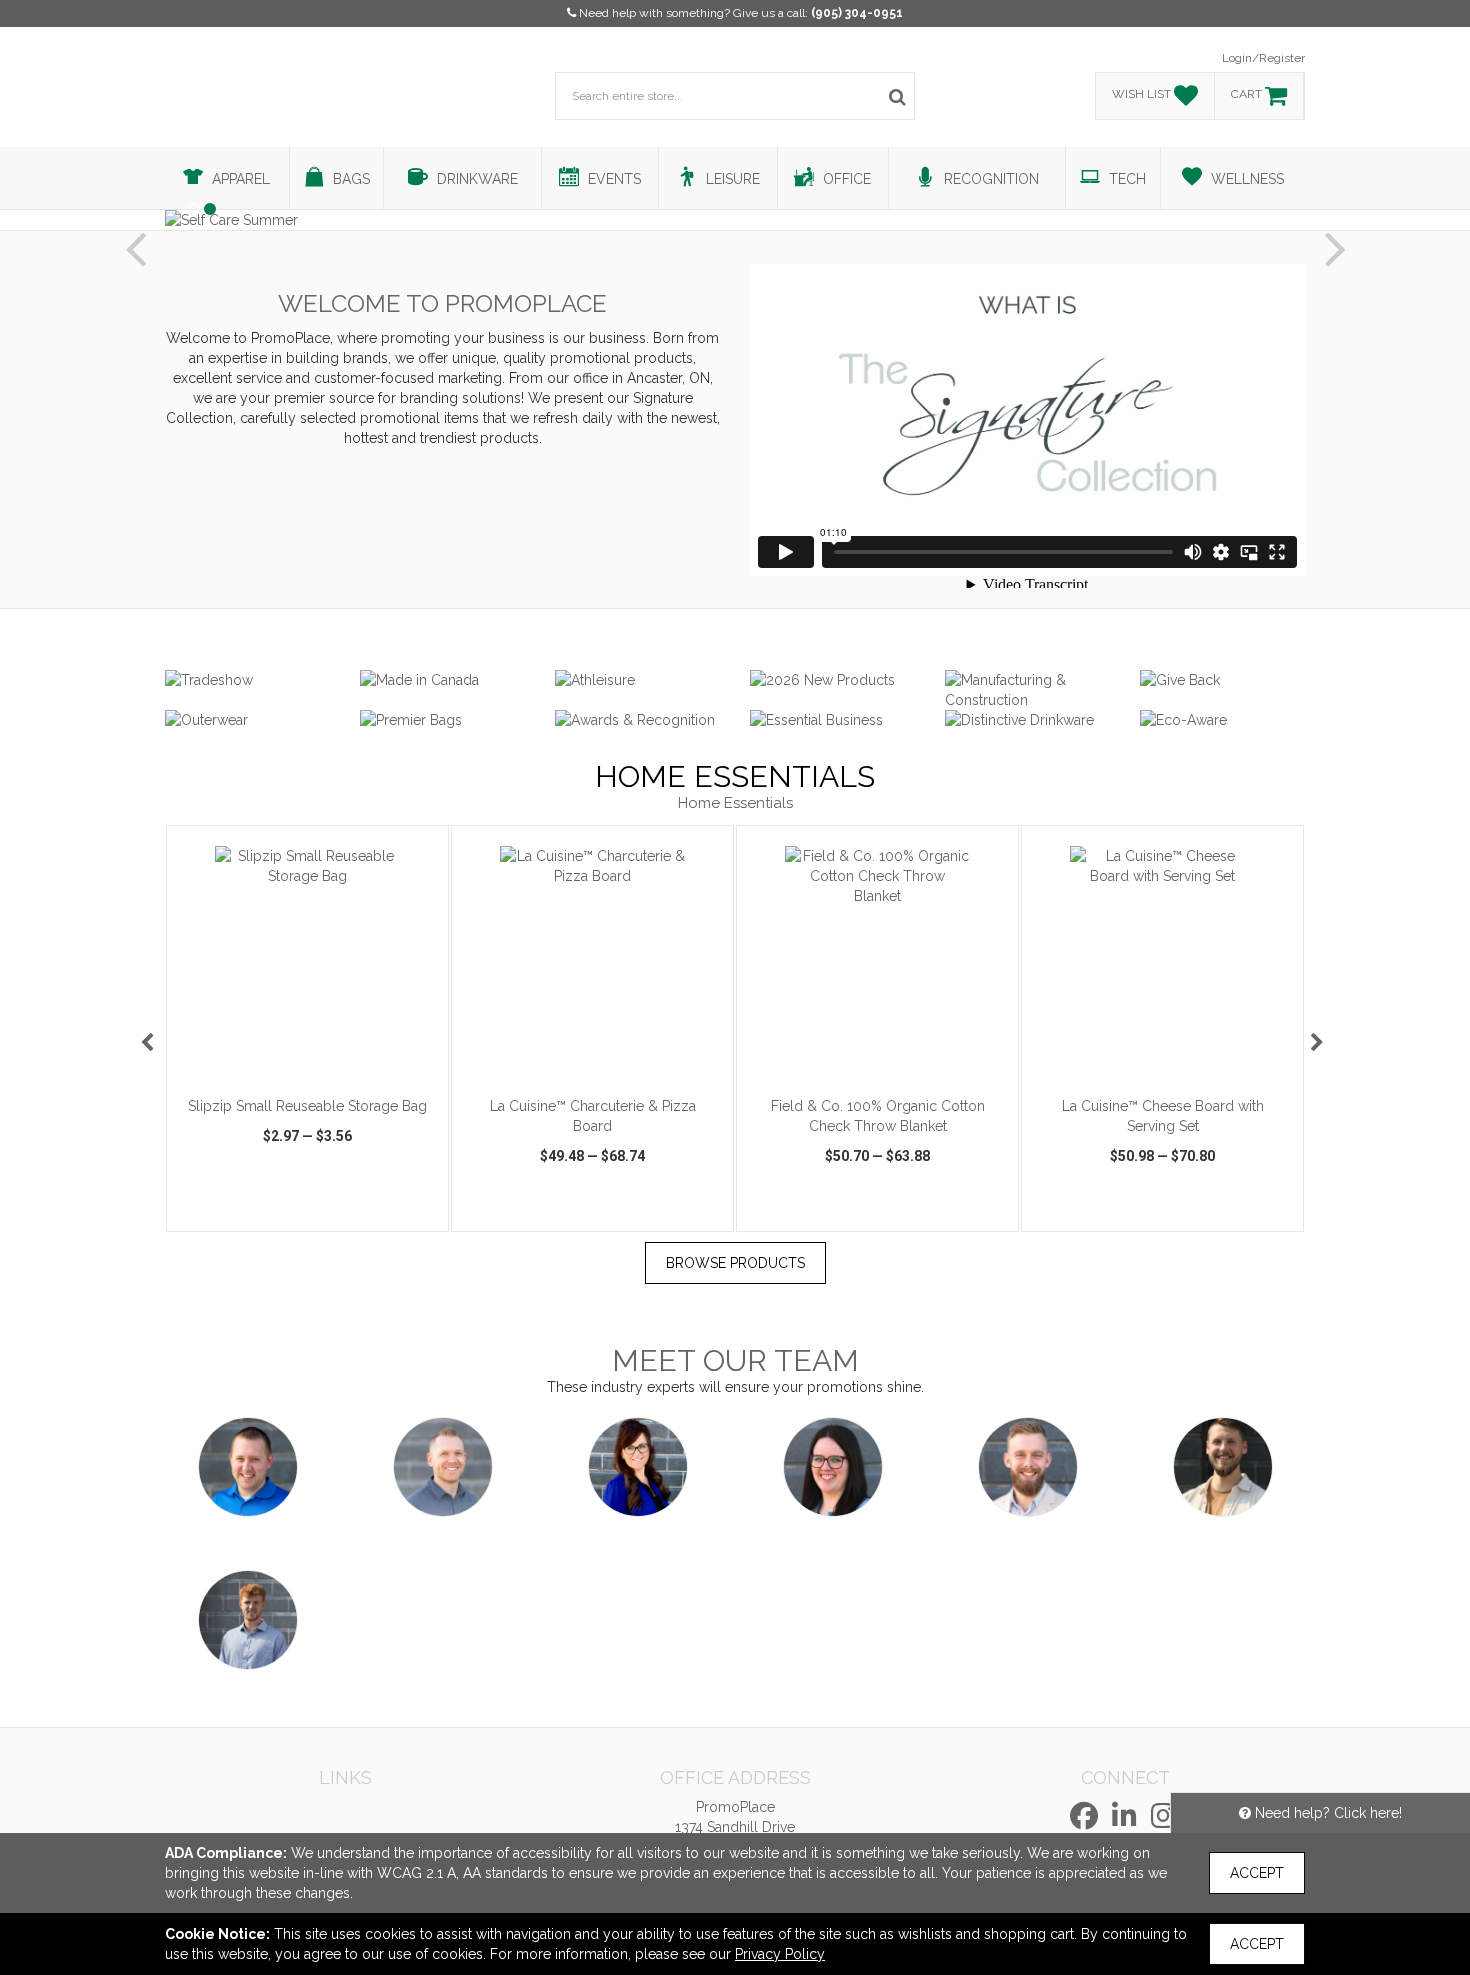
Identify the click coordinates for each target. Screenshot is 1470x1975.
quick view (231, 1213)
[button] (135, 233)
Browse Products (735, 1263)
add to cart (319, 1060)
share (420, 1213)
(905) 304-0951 (857, 13)
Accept (1257, 1873)
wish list (335, 1213)
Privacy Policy (780, 1954)
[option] (307, 1028)
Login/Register (1263, 58)
